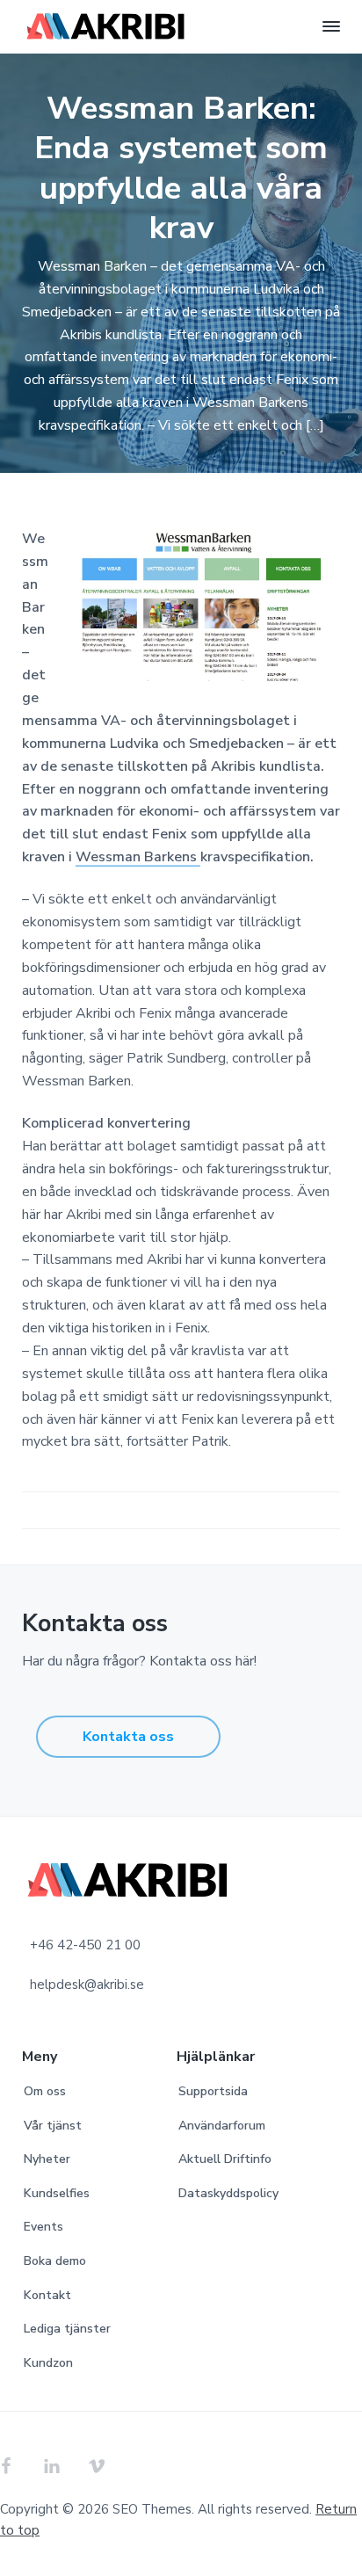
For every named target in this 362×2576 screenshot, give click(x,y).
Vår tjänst (53, 2126)
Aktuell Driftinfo (225, 2159)
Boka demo (55, 2261)
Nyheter (47, 2159)
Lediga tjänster (67, 2329)
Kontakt (47, 2295)
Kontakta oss (128, 1737)
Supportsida (213, 2091)
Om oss (45, 2091)
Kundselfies (57, 2193)
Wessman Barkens (138, 857)
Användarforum (222, 2126)
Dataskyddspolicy (228, 2193)
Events (43, 2227)
